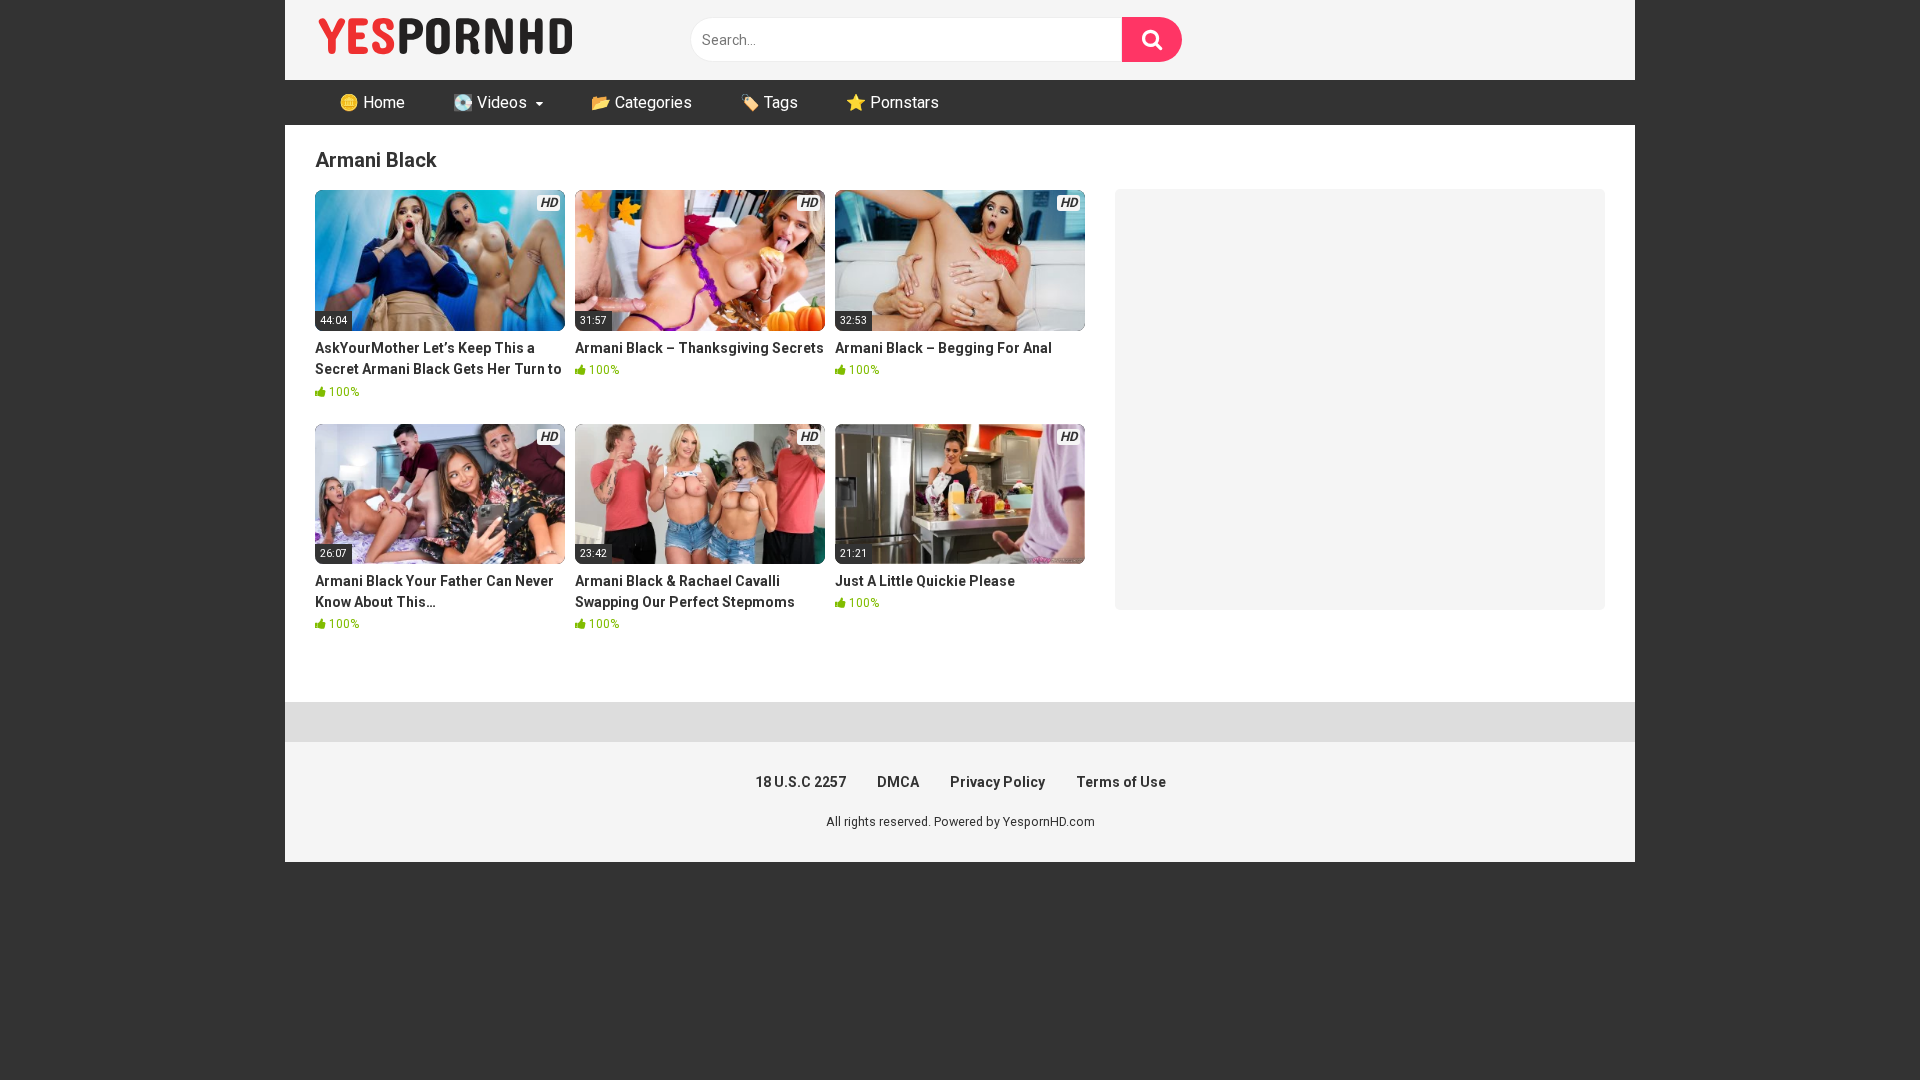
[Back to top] (1853, 1019)
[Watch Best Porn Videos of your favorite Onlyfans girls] (445, 40)
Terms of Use (1121, 782)
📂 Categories (641, 102)
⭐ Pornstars (892, 102)
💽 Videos (490, 102)
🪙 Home (372, 102)
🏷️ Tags (769, 102)
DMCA (898, 782)
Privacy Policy (997, 782)
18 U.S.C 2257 (800, 782)
